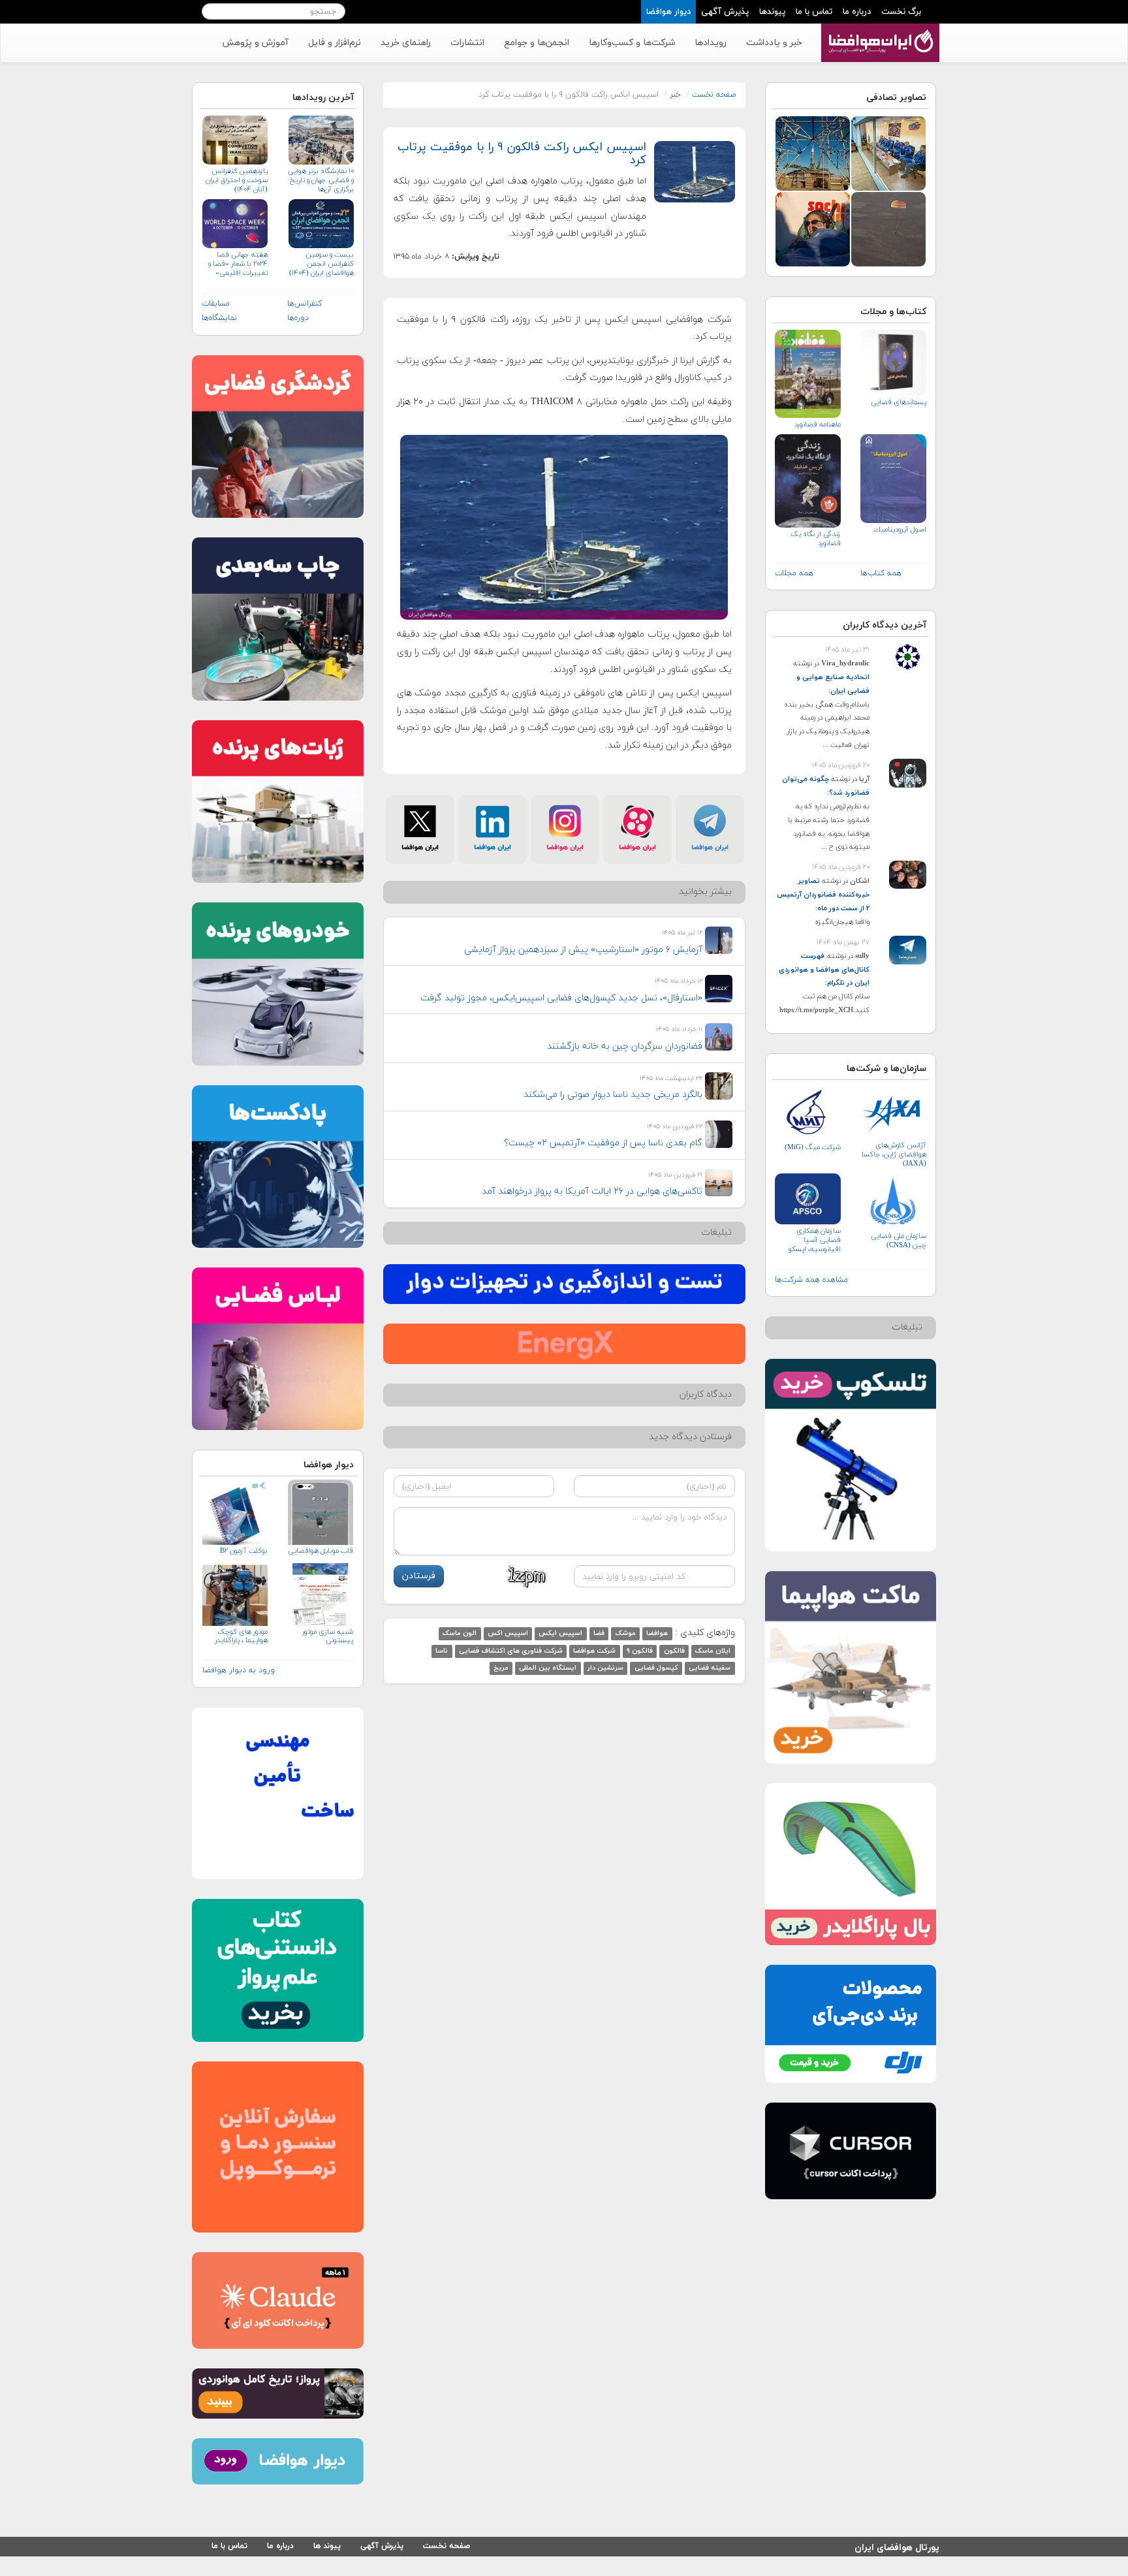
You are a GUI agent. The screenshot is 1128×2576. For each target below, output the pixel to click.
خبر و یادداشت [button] (774, 43)
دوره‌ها (298, 318)
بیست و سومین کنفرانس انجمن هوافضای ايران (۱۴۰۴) (321, 264)
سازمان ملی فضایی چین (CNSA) (899, 1241)
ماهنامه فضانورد (818, 424)
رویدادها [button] (711, 43)
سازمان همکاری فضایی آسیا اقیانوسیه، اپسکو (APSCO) (815, 1240)
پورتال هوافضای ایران (897, 2546)
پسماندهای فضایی (899, 402)
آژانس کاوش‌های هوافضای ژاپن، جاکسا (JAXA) (894, 1154)
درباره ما (857, 12)
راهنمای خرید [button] (406, 43)
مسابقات (216, 304)
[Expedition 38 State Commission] (888, 152)
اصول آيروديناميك (900, 530)
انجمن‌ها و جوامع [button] (537, 43)
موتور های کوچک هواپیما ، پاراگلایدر (241, 1636)
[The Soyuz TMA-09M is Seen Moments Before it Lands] (888, 228)
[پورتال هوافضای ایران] (879, 31)
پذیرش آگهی (725, 12)
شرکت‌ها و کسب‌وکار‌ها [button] (632, 43)
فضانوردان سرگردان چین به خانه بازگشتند (625, 1046)
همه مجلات (794, 573)
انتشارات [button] (467, 43)
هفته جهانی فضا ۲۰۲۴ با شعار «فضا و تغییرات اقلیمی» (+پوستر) (238, 264)
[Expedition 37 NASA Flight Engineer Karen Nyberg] (813, 228)
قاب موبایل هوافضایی (320, 1551)
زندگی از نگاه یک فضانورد (816, 539)
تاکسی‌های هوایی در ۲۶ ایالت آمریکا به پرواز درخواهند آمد (592, 1191)
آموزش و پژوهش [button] (255, 43)
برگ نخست (901, 12)
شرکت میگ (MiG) (813, 1147)
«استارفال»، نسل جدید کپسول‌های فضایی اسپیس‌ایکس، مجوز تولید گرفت (561, 998)
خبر (675, 95)
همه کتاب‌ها (881, 573)
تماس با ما (814, 12)
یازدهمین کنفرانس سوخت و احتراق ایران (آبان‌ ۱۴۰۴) (237, 180)
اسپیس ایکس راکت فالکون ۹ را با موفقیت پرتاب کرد (522, 154)
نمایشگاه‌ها (219, 318)
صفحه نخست (714, 95)
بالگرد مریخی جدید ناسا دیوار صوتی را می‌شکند (613, 1095)
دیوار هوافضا (668, 12)
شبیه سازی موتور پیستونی (327, 1636)
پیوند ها (327, 2546)
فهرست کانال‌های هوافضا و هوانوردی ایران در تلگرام (824, 970)
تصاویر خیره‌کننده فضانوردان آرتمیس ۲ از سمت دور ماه (823, 895)
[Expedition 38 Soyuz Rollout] (813, 152)
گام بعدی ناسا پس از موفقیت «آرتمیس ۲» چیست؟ (603, 1143)
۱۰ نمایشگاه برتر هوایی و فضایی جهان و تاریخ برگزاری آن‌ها (321, 180)
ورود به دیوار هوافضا (239, 1670)
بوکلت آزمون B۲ (244, 1551)
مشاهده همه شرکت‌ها (811, 1280)
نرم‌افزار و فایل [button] (335, 43)
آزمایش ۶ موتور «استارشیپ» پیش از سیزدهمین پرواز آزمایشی (583, 950)
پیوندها (772, 12)
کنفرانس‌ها (305, 304)
